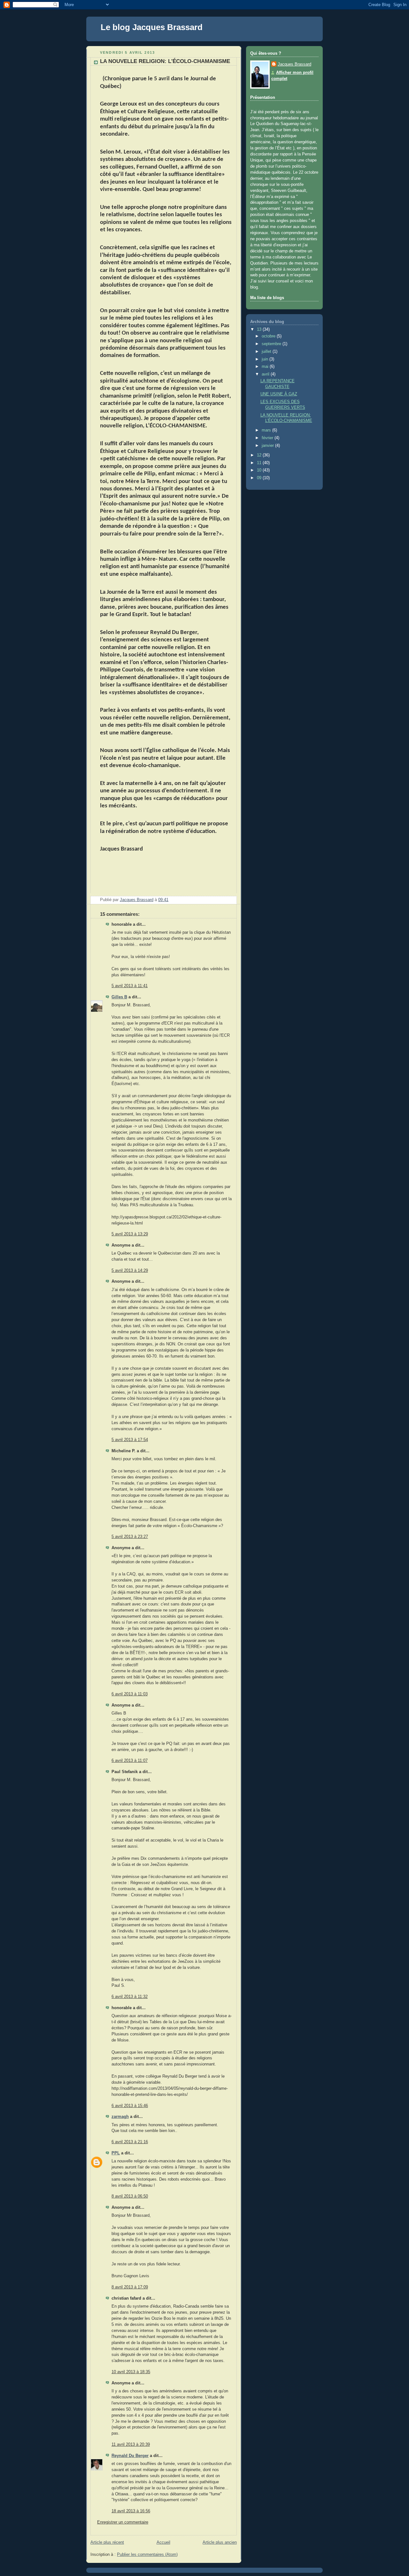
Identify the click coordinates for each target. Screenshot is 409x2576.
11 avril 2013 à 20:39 (131, 2445)
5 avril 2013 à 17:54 (130, 1440)
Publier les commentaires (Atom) (147, 2555)
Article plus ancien (220, 2542)
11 (260, 463)
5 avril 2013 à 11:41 (130, 986)
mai (266, 367)
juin (266, 359)
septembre (272, 344)
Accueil (163, 2542)
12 (260, 455)
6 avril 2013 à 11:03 (130, 1694)
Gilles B (119, 997)
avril (266, 374)
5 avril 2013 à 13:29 (130, 1234)
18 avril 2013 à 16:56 (131, 2511)
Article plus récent (107, 2542)
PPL (116, 2153)
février (268, 438)
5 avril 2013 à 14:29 (130, 1271)
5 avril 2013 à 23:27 (130, 1537)
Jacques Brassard (294, 64)
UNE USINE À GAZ (279, 394)
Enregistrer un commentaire (123, 2522)
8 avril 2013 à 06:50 (130, 2196)
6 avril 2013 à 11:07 (130, 1761)
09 (260, 478)
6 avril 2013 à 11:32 (130, 1997)
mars (267, 430)
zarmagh (120, 2117)
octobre (269, 336)
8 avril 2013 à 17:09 (130, 2287)
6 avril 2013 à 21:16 (130, 2142)
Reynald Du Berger (130, 2456)
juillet (267, 352)
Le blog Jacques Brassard (152, 27)
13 (260, 329)
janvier (268, 446)
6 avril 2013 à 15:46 (130, 2106)
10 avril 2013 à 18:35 (131, 2372)
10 (260, 470)
